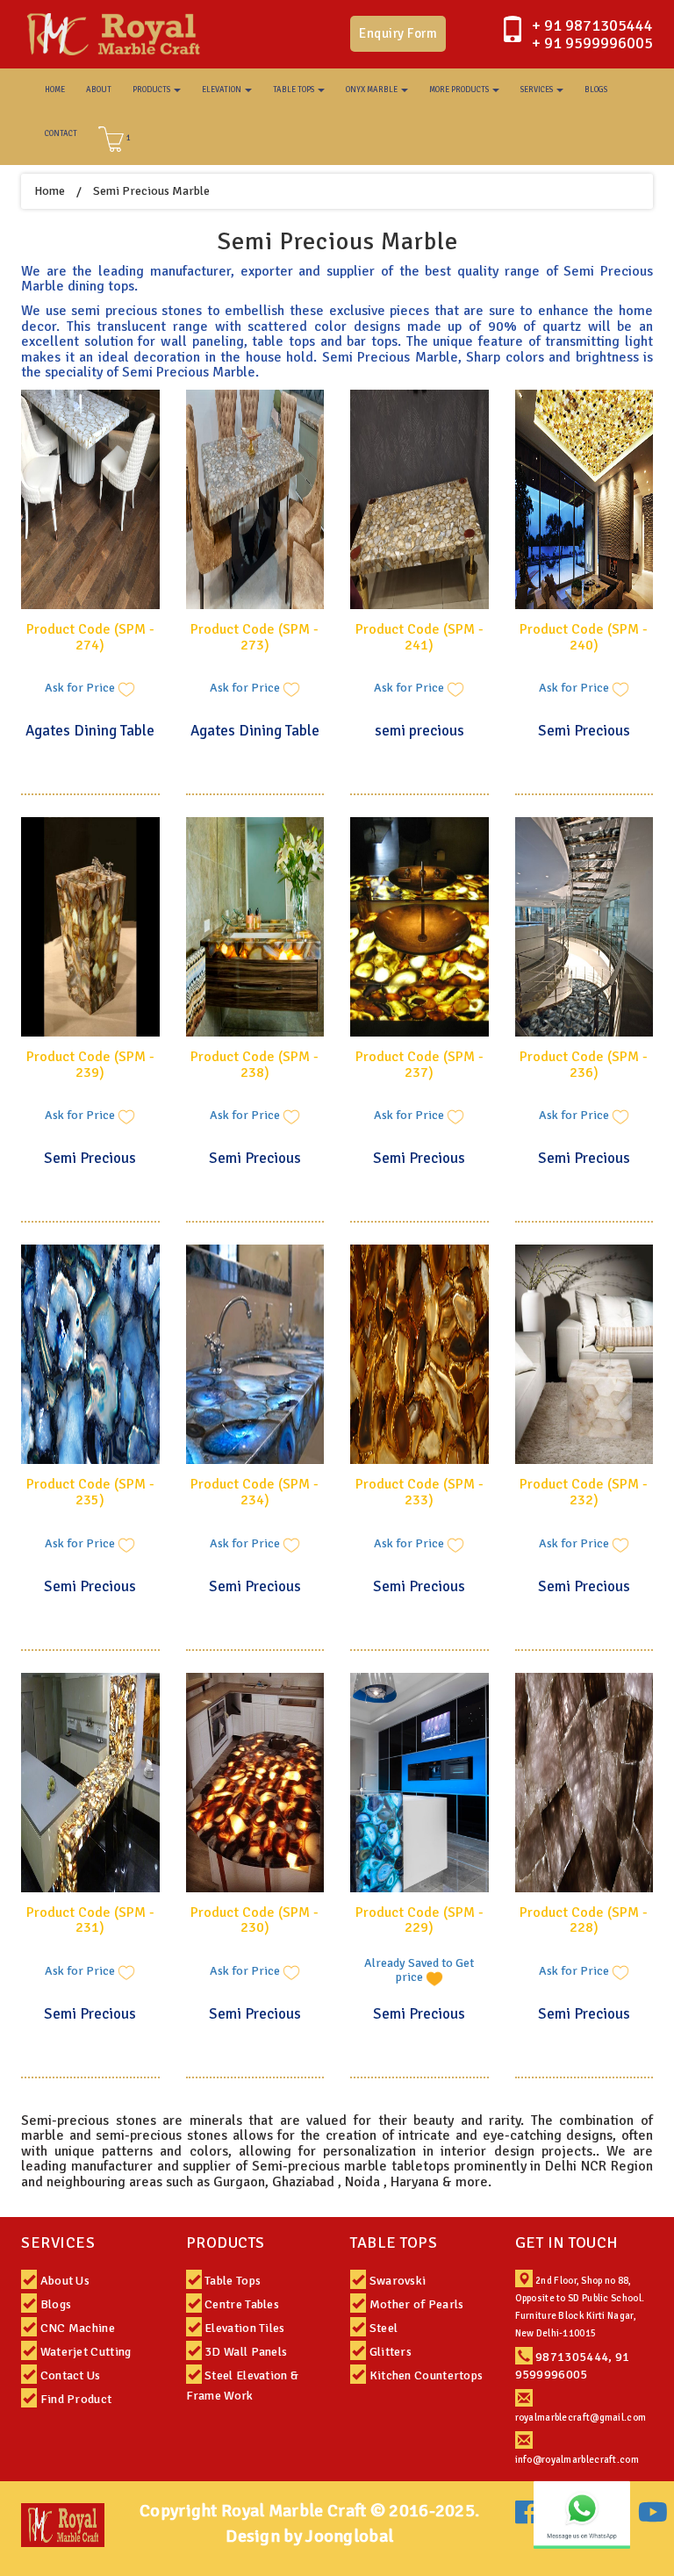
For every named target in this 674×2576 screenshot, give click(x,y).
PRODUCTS (226, 2242)
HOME (55, 90)
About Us (65, 2281)
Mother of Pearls (417, 2304)
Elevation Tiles (245, 2328)
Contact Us (71, 2375)
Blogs (56, 2304)
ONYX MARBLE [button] (373, 90)
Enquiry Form (398, 33)
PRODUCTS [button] (152, 90)
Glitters (391, 2352)
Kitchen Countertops (427, 2375)
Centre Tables (242, 2304)
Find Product (76, 2399)
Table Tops (233, 2281)
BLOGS (596, 90)
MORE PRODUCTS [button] (460, 90)
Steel (384, 2328)
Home (50, 191)
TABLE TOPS (394, 2242)
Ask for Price (81, 689)
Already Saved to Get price (419, 1971)
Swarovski (398, 2281)
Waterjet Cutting (86, 2352)
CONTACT (61, 134)
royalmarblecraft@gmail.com (581, 2418)
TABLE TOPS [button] (294, 90)
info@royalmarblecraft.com (577, 2460)
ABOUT (99, 90)
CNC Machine (78, 2328)
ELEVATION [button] (222, 90)
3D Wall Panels (246, 2352)
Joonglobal (349, 2536)
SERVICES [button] (538, 90)
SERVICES (58, 2242)
